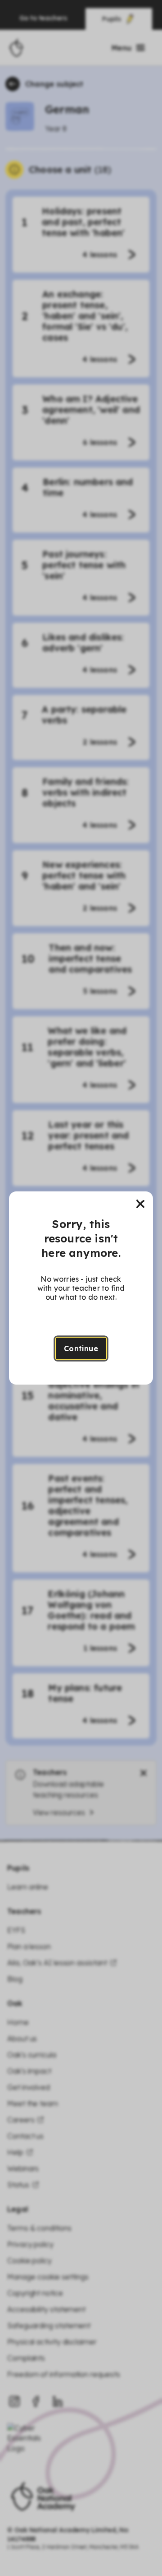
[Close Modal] (140, 1204)
